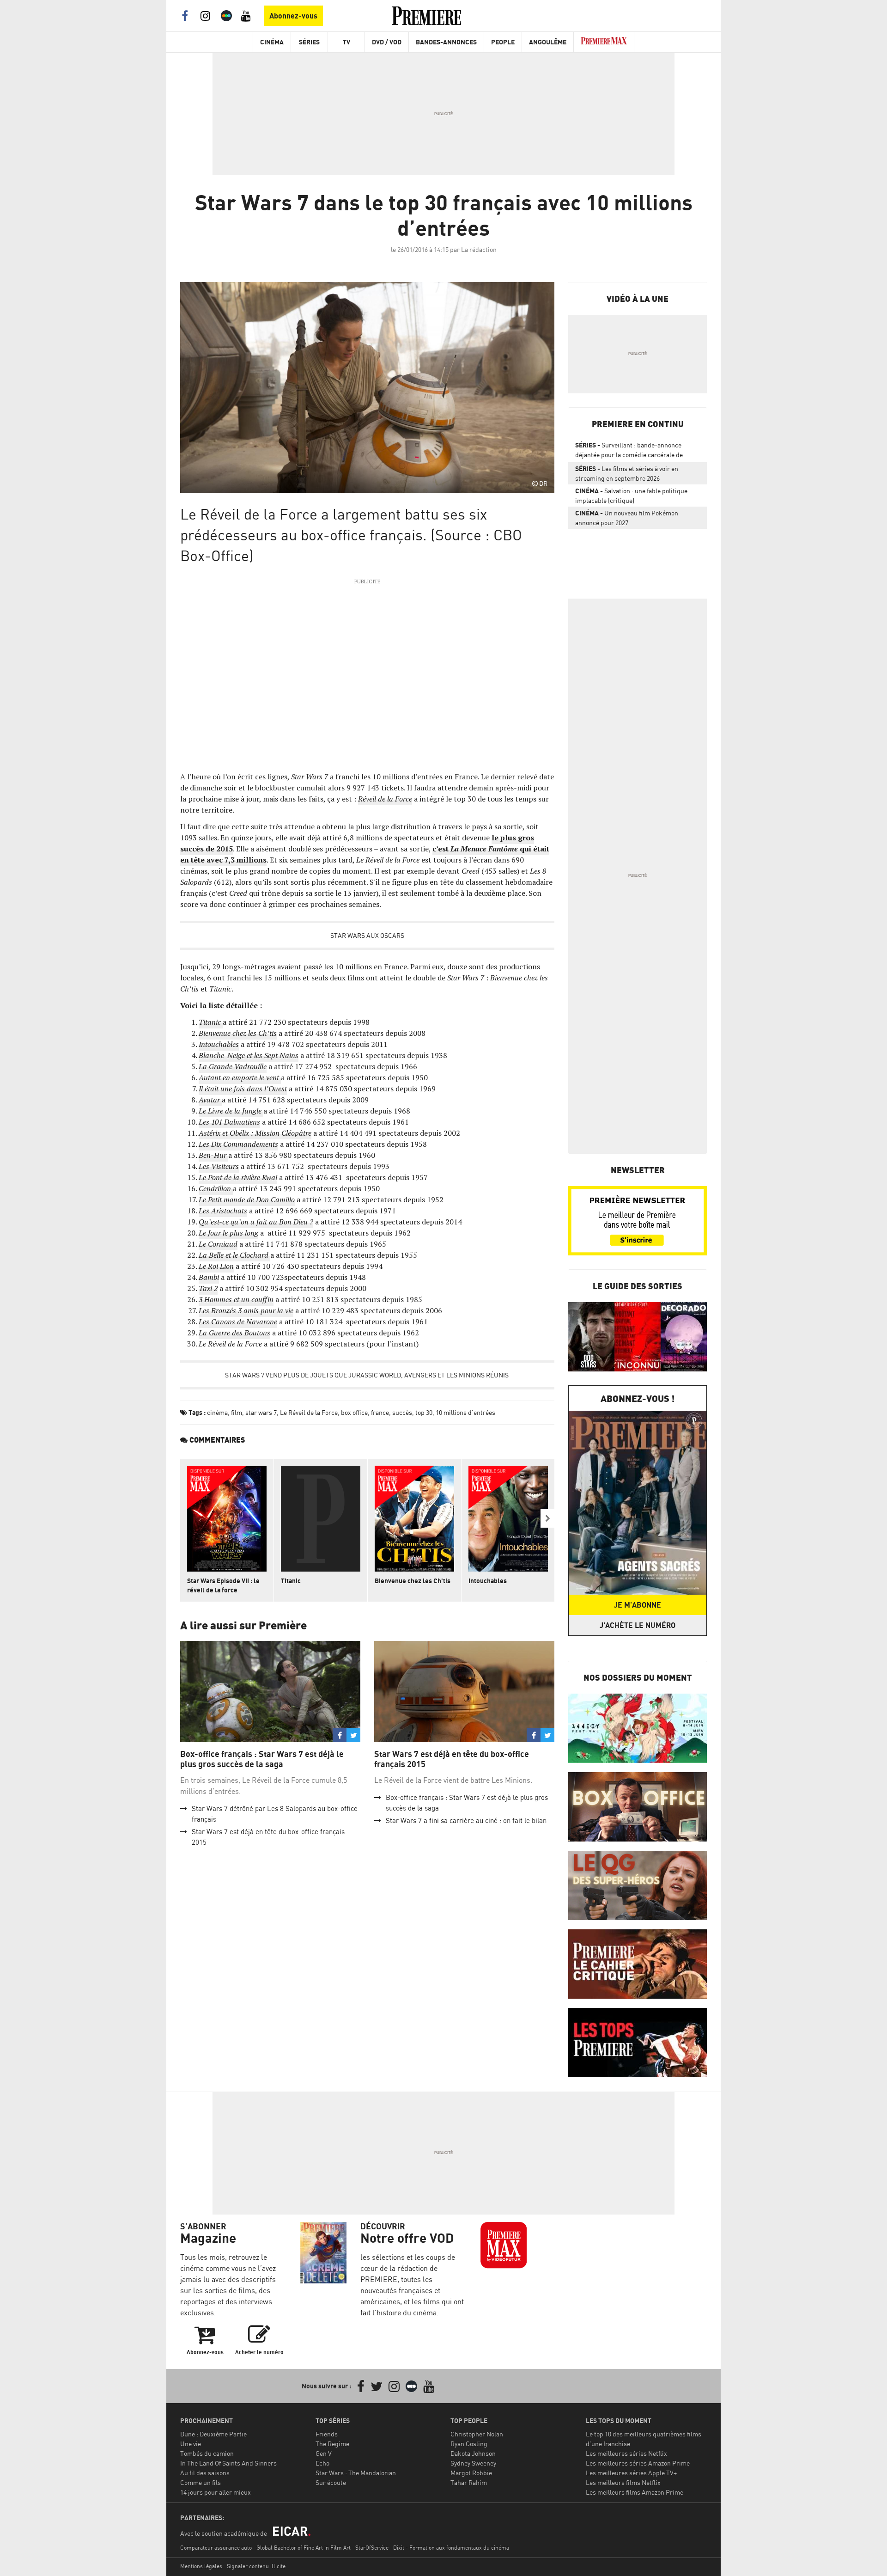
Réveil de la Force (385, 799)
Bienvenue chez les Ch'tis (413, 1581)
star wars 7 (261, 1412)
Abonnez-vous (293, 16)
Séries (309, 42)
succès (402, 1412)
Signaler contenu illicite (256, 2566)
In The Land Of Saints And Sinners (228, 2463)
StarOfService (372, 2548)
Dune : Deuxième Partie (213, 2434)
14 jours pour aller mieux (216, 2492)
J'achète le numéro (638, 1625)
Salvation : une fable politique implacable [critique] (631, 496)
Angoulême (548, 42)
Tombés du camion (207, 2453)
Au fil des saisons (205, 2473)
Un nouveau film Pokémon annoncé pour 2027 (627, 518)
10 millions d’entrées (465, 1412)
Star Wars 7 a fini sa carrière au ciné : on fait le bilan (466, 1820)
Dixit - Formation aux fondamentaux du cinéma (451, 2548)
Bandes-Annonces (446, 42)
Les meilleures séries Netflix (626, 2453)
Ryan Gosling (469, 2444)
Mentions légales (201, 2566)
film (237, 1412)
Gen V (324, 2453)
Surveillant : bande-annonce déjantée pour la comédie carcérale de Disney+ (629, 452)
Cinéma (272, 42)
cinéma (217, 1412)
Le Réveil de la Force (309, 1412)
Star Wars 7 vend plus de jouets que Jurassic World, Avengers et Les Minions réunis (368, 1375)
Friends (327, 2434)
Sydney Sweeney (473, 2463)
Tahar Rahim (469, 2482)
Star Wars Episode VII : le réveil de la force (223, 1585)
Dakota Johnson (473, 2453)
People (503, 42)
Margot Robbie (471, 2473)
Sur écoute (331, 2482)
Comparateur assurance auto (216, 2548)
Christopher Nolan (477, 2434)
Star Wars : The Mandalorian (356, 2473)
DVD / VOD (387, 42)
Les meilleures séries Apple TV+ (631, 2473)
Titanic (291, 1581)
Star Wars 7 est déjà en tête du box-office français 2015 (452, 1759)
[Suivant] (547, 1518)
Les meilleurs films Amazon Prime (635, 2492)
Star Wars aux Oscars (367, 935)
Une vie (191, 2444)
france (380, 1412)
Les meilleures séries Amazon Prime (638, 2463)
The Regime (332, 2444)
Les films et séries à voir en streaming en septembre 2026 (627, 473)
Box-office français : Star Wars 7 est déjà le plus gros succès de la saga (262, 1759)
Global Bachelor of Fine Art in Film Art (304, 2548)
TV (346, 42)
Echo (322, 2463)
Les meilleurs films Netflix (623, 2482)
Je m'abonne (638, 1605)
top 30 (424, 1412)
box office (354, 1412)
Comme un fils (200, 2482)
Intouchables (488, 1581)
